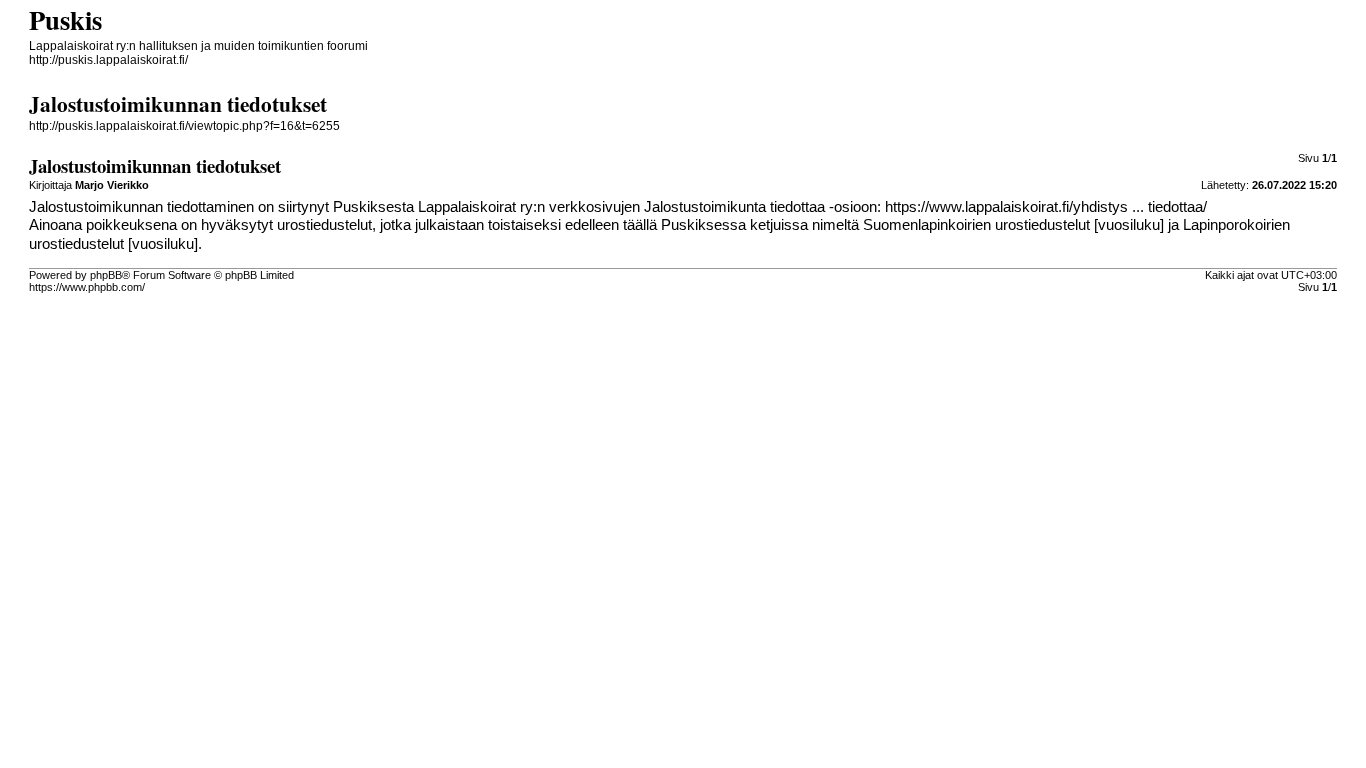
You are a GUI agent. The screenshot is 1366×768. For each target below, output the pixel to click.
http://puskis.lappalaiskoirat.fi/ (108, 60)
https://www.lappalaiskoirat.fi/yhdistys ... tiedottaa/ (1046, 207)
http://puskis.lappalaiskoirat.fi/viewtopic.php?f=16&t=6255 (184, 126)
